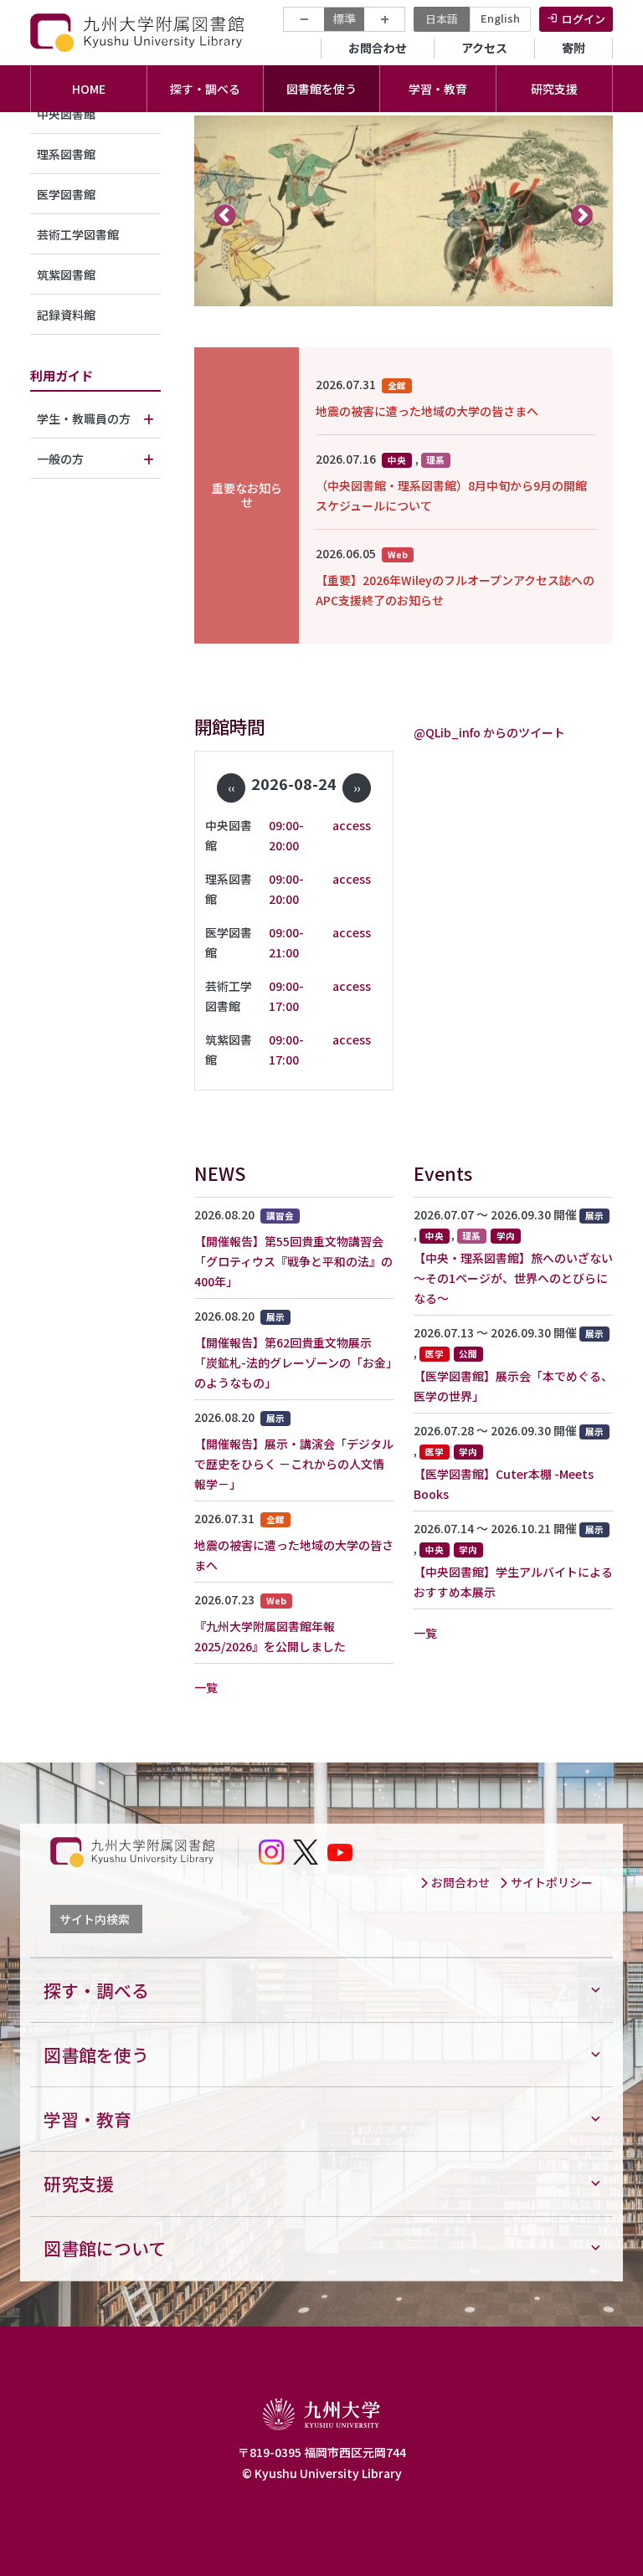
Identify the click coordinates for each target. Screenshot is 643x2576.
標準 (344, 18)
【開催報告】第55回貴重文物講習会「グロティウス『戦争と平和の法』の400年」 (293, 1261)
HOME (89, 89)
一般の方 (60, 459)
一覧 (206, 1687)
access (352, 825)
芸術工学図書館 (78, 234)
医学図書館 (66, 194)
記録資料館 (66, 315)
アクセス (484, 48)
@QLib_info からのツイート (489, 732)
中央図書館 (66, 114)
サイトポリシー (550, 1882)
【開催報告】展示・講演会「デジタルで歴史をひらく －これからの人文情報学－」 (294, 1464)
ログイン (584, 19)
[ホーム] (139, 32)
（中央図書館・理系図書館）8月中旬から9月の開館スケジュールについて (451, 495)
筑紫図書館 (66, 275)
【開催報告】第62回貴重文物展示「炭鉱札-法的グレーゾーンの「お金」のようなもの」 (293, 1362)
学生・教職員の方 (84, 418)
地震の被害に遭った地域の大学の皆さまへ (427, 411)
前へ (226, 214)
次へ (582, 214)
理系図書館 (66, 154)
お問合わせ (378, 48)
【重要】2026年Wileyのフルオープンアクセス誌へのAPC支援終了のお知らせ (455, 590)
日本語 (442, 19)
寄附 (574, 48)
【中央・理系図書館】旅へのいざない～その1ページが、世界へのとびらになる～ (513, 1278)
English (500, 18)
